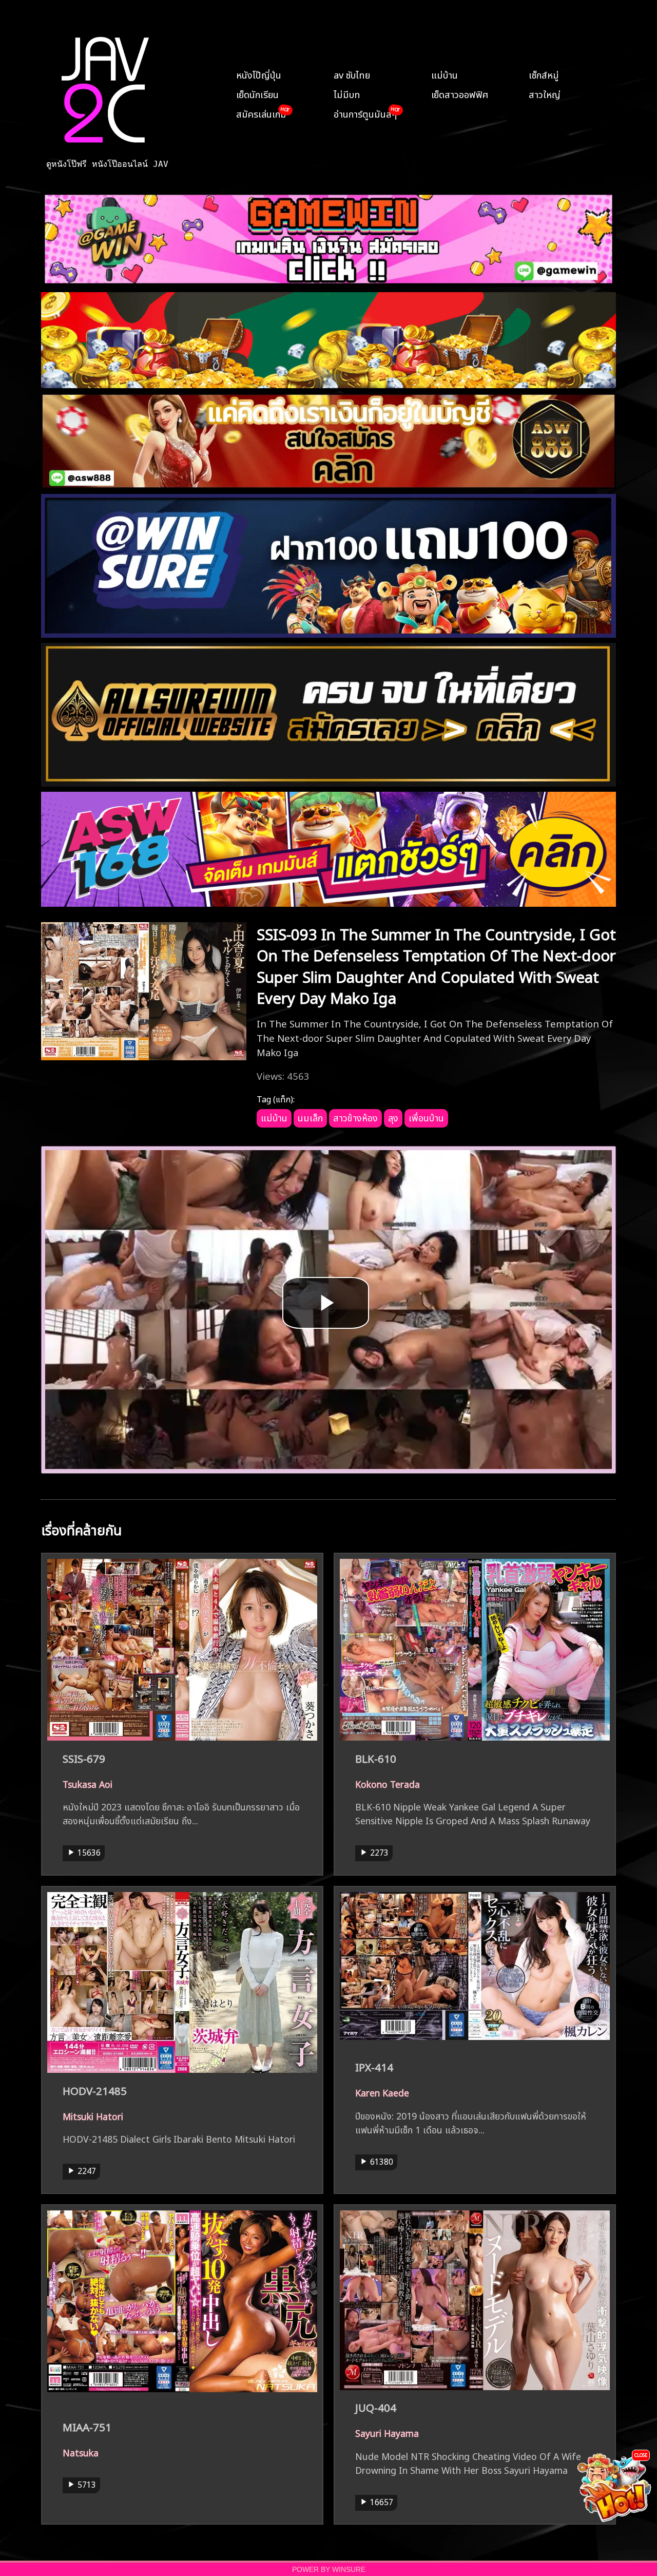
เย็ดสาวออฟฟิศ (460, 93)
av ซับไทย (352, 74)
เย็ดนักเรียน (257, 93)
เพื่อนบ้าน (426, 1117)
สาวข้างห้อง (355, 1117)
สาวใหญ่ (545, 93)
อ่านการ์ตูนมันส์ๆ (365, 113)
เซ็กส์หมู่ (544, 74)
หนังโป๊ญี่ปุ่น (259, 74)
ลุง (393, 1117)
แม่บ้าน (445, 74)
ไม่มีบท (347, 93)
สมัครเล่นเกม (261, 113)
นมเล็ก (310, 1117)
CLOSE (641, 2455)
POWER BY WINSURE (329, 2570)
